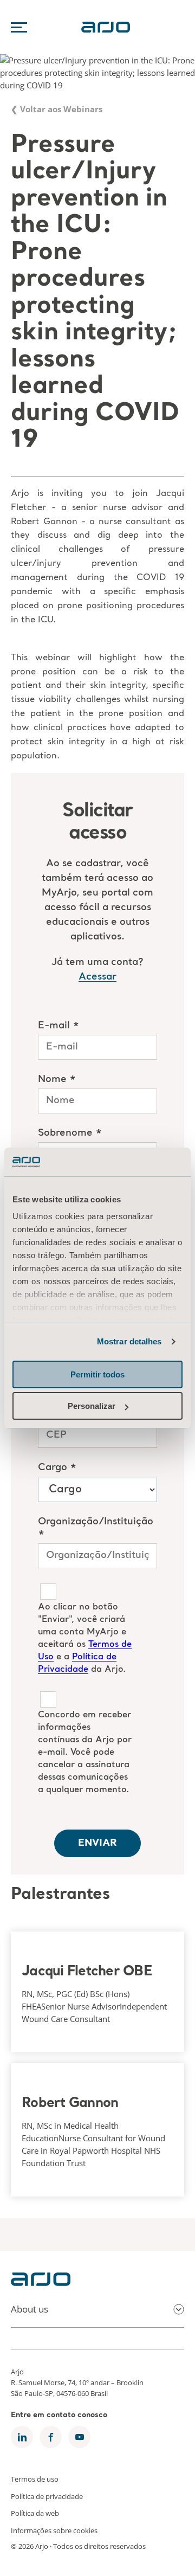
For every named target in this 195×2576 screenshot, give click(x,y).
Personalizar (92, 1406)
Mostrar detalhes (129, 1341)
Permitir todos (97, 1374)
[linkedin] (22, 2437)
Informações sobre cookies (54, 2530)
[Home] (41, 2283)
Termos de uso (35, 2479)
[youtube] (79, 2437)
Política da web (35, 2513)
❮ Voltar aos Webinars (57, 110)
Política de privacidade (47, 2496)
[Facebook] (51, 2437)
